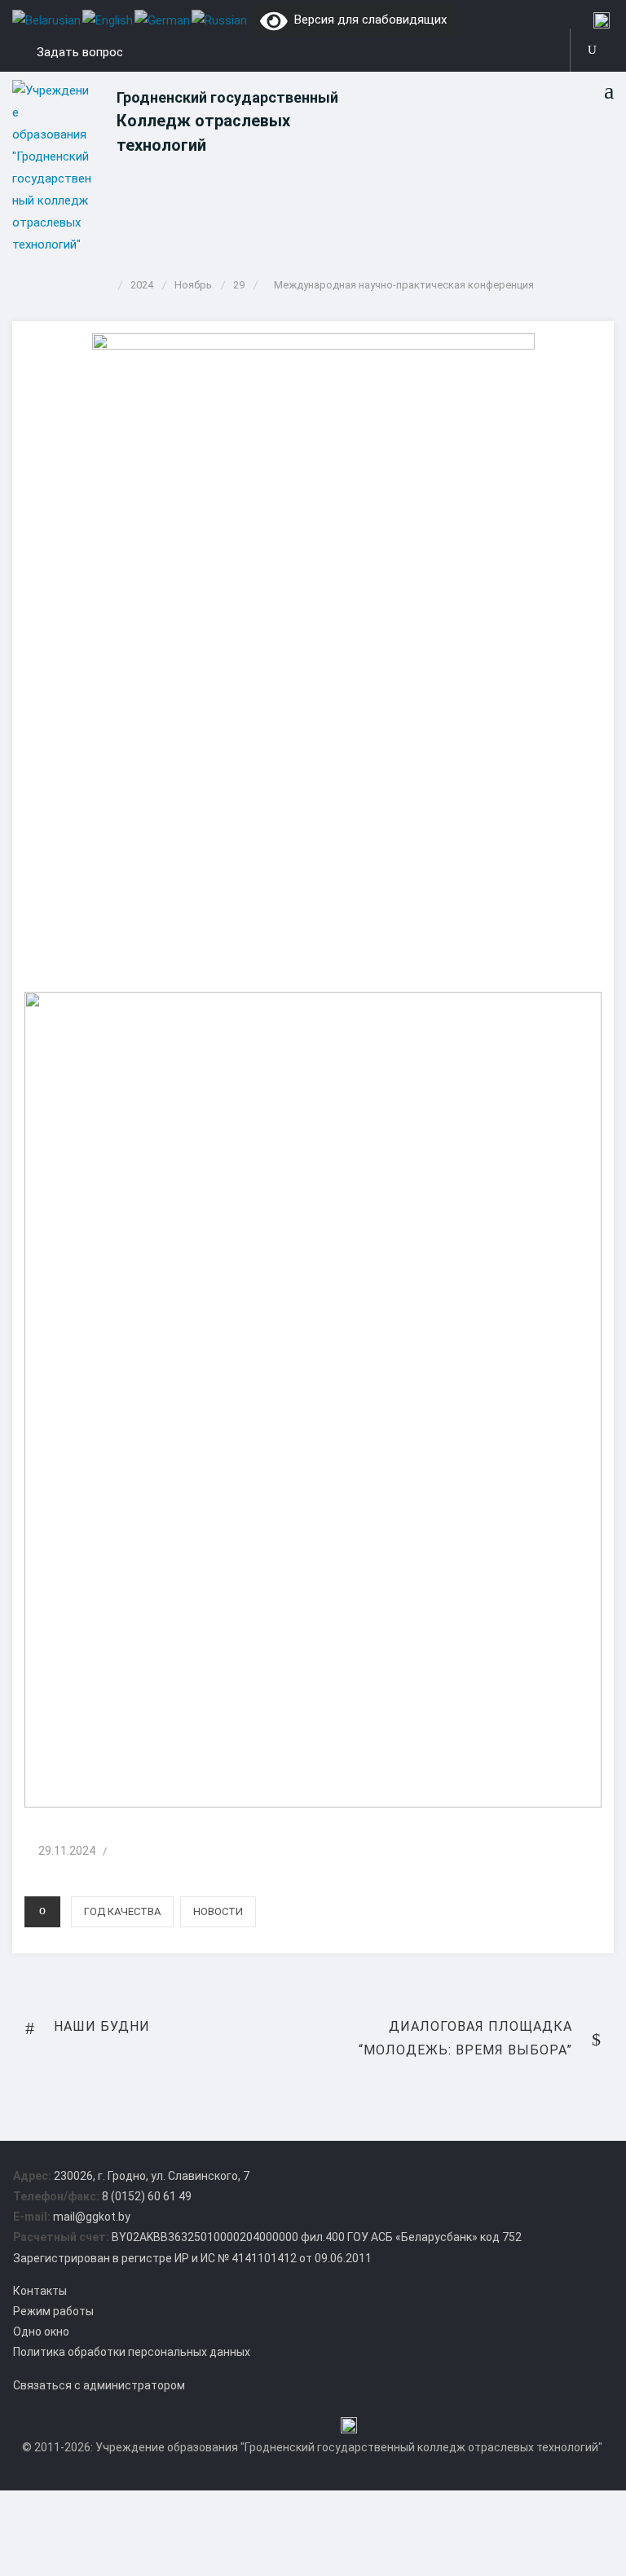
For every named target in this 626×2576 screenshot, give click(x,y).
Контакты (40, 2291)
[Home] (106, 285)
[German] (163, 20)
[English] (108, 20)
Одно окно (41, 2332)
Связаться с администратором (99, 2385)
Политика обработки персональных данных (132, 2352)
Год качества (122, 1911)
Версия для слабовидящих (367, 20)
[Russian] (220, 20)
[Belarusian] (47, 20)
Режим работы (53, 2311)
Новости (218, 1911)
